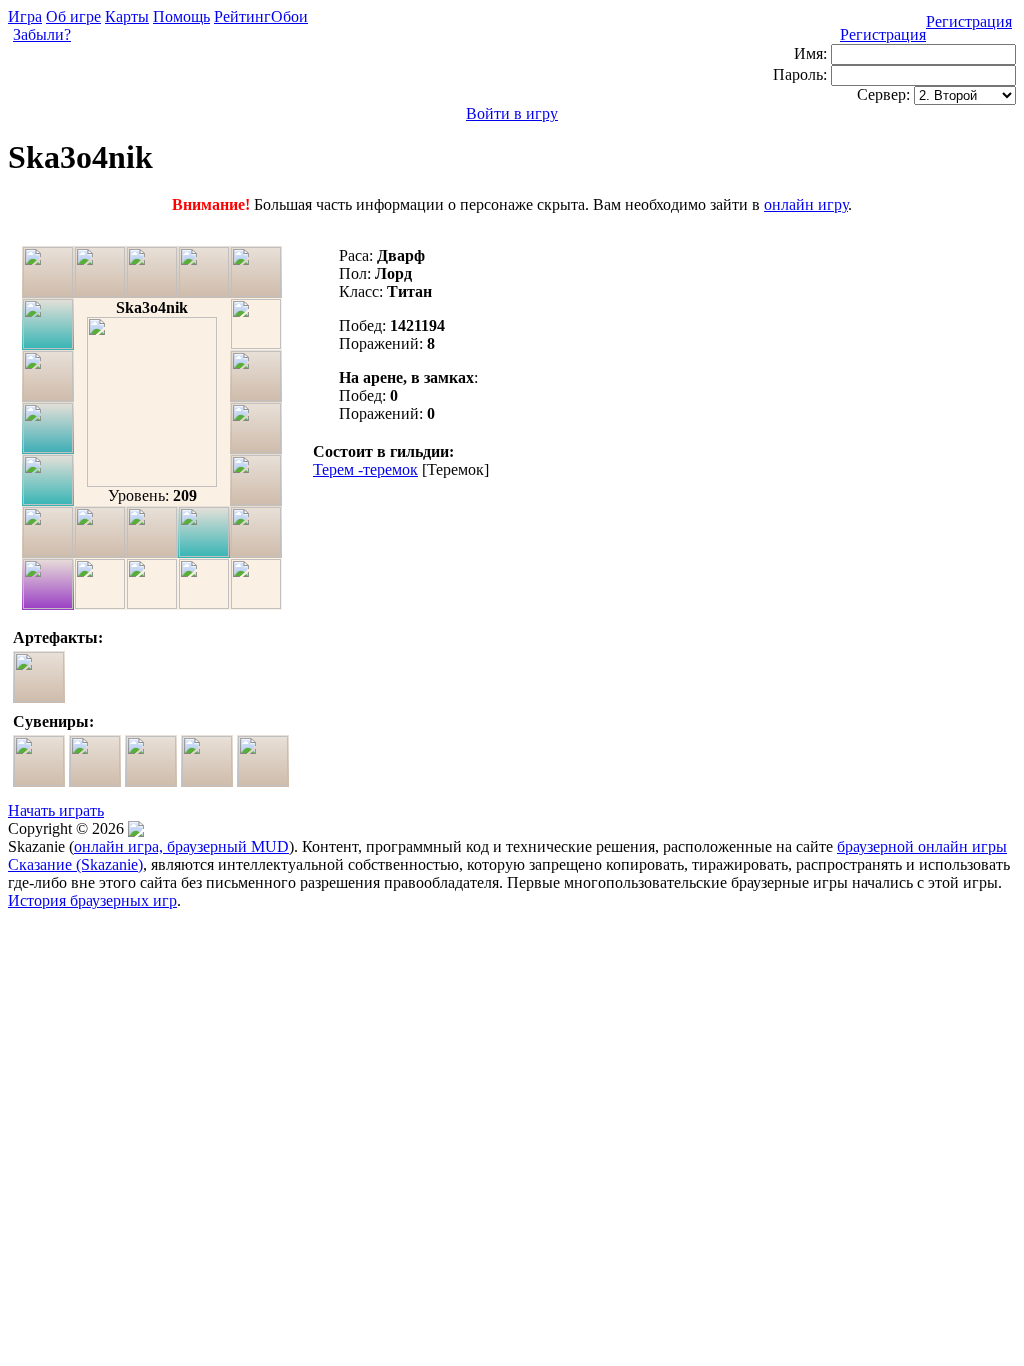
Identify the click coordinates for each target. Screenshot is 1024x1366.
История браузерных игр (92, 900)
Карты (127, 16)
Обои (289, 16)
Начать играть (56, 810)
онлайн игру (806, 204)
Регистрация (969, 21)
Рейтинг (242, 16)
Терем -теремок (365, 469)
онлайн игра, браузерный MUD (181, 846)
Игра (25, 16)
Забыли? (42, 34)
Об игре (73, 16)
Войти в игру (512, 113)
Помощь (181, 16)
